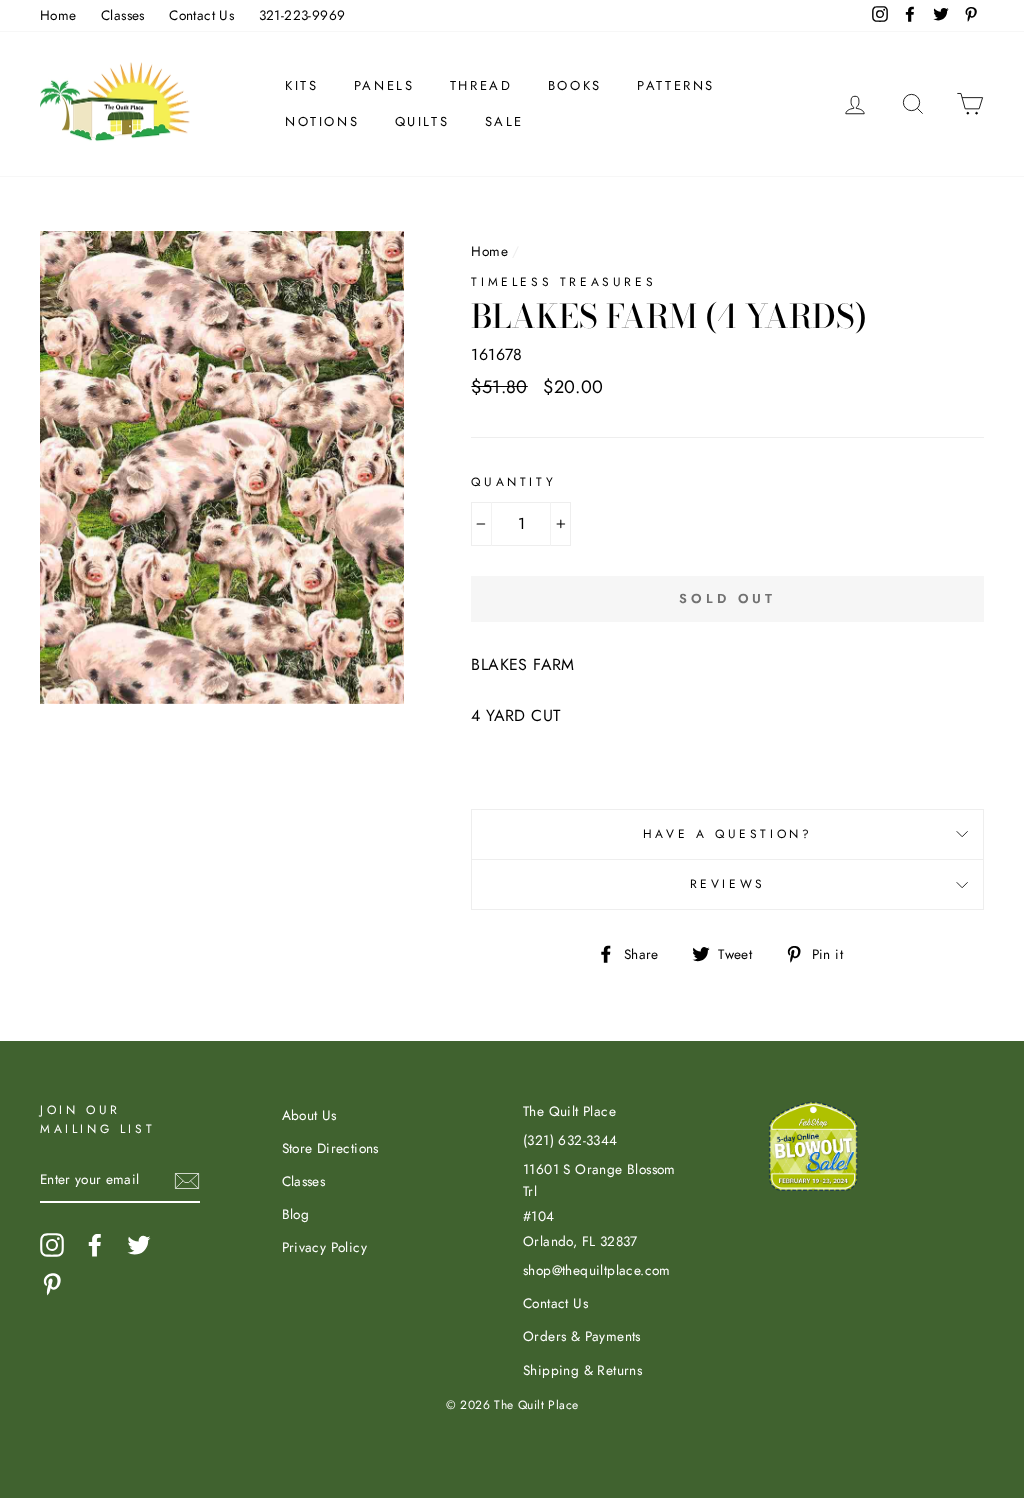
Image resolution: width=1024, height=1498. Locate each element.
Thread (481, 85)
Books (575, 85)
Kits (301, 85)
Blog (296, 1214)
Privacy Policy (325, 1247)
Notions (322, 121)
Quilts (422, 121)
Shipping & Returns (582, 1370)
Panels (384, 85)
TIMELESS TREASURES (563, 282)
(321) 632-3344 (570, 1140)
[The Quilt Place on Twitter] (139, 1245)
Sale (504, 121)
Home (58, 15)
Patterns (676, 85)
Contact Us (201, 15)
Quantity (513, 482)
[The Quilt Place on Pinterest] (52, 1284)
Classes (123, 15)
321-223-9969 (302, 15)
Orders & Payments (582, 1336)
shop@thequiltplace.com (597, 1270)
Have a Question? (728, 834)
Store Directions (330, 1148)
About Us (309, 1115)
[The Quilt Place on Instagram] (52, 1245)
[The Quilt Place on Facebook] (95, 1245)
